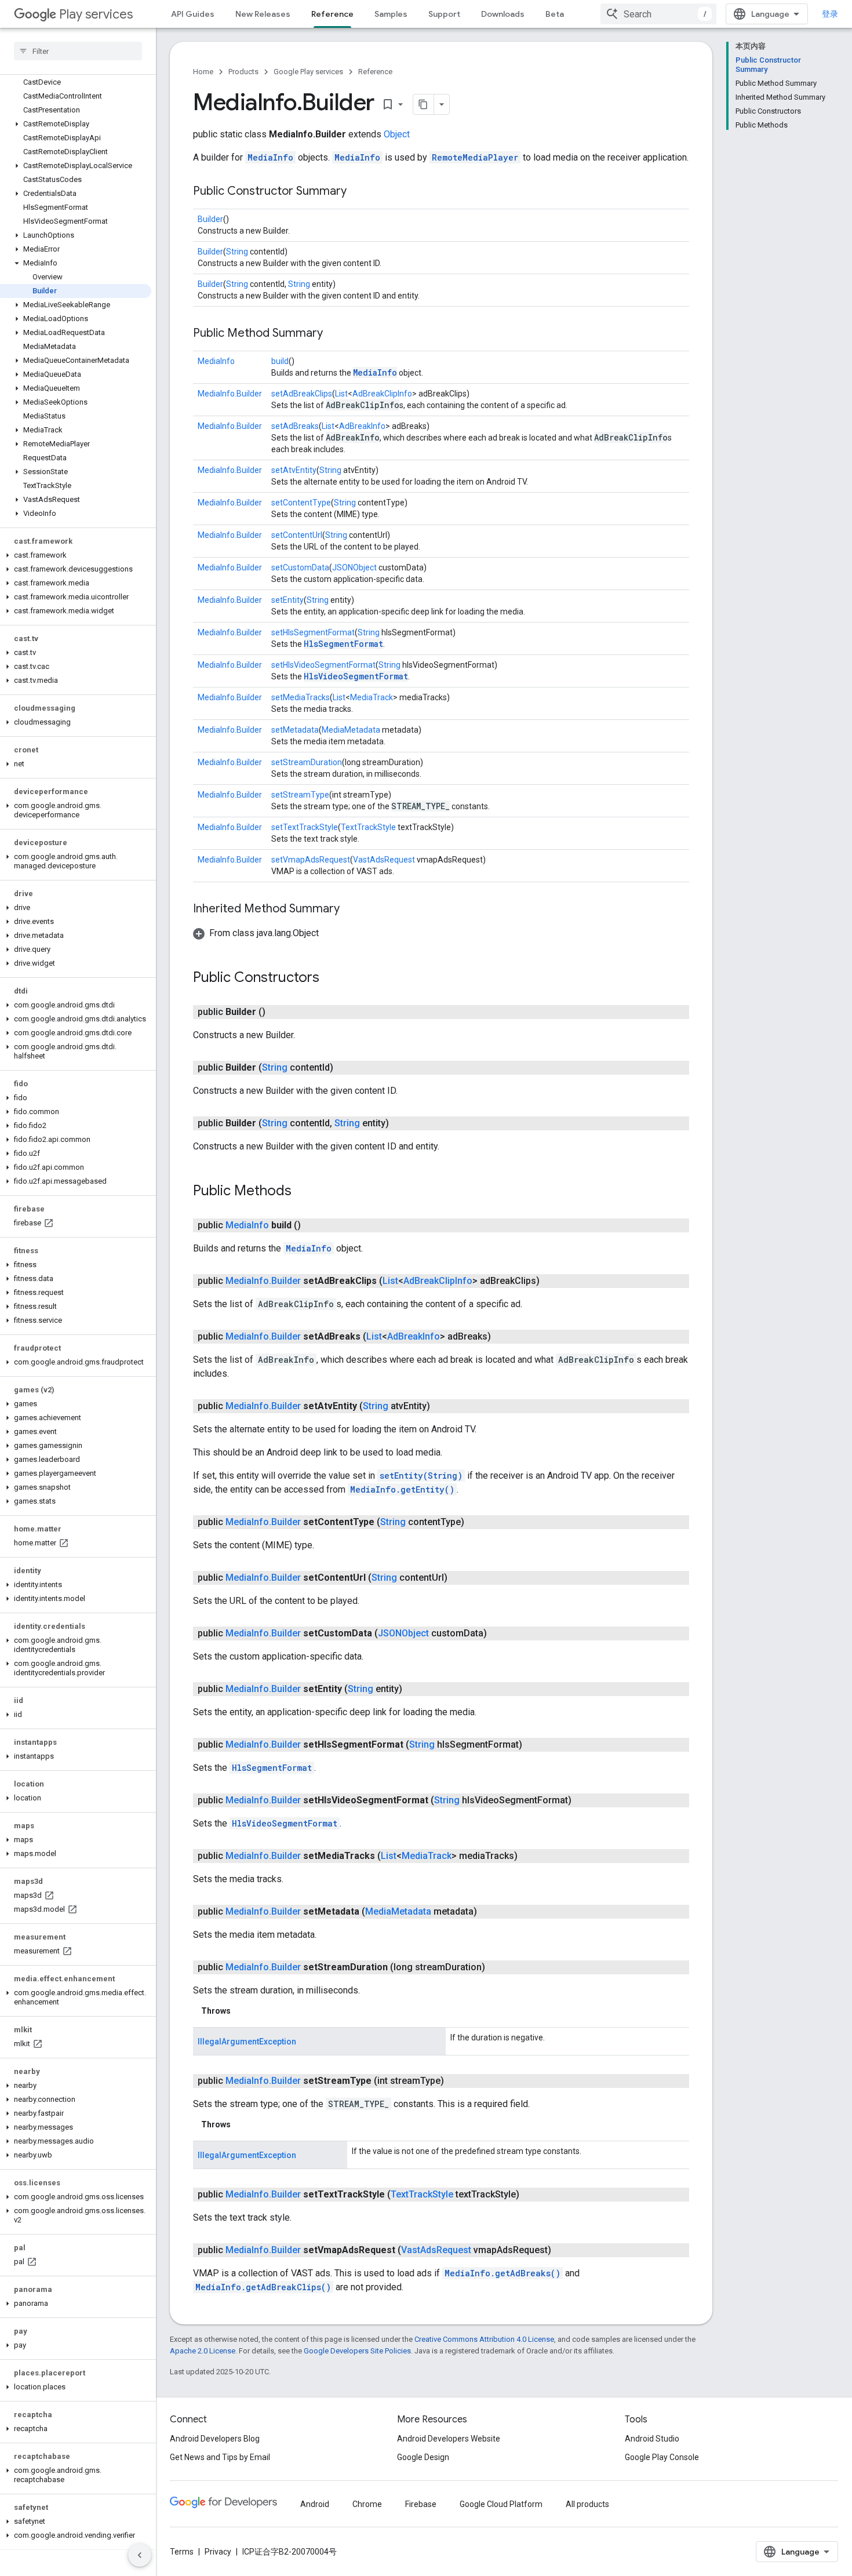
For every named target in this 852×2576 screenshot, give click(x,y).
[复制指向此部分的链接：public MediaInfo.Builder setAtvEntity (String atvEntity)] (442, 1406)
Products (243, 72)
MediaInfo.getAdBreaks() (503, 2273)
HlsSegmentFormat (343, 644)
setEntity (287, 600)
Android (315, 2504)
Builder (210, 219)
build (280, 361)
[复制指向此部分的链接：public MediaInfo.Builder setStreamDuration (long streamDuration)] (497, 1967)
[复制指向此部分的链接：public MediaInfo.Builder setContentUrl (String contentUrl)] (459, 1578)
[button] (76, 124)
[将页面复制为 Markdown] (424, 104)
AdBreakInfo (362, 426)
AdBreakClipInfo (382, 394)
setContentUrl (297, 535)
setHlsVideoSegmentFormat (323, 665)
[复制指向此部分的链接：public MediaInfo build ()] (312, 1225)
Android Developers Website (449, 2439)
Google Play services (308, 72)
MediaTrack (372, 697)
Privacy (218, 2552)
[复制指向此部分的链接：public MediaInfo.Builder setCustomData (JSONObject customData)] (498, 1633)
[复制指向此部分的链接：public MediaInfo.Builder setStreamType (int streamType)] (456, 2081)
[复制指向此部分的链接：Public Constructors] (331, 978)
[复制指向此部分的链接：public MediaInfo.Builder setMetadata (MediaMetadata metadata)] (489, 1912)
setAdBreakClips (302, 394)
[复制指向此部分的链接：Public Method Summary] (334, 334)
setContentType (301, 503)
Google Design (423, 2457)
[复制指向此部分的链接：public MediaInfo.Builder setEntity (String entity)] (414, 1689)
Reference (332, 14)
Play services (96, 14)
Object (397, 134)
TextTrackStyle (368, 827)
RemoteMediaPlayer (475, 157)
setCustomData (300, 567)
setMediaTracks (301, 697)
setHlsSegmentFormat (313, 632)
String (237, 252)
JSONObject (354, 567)
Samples (391, 14)
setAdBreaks (295, 426)
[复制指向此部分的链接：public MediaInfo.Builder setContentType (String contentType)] (476, 1522)
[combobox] (658, 14)
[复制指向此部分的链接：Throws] (242, 2011)
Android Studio (652, 2439)
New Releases (263, 14)
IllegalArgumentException (247, 2042)
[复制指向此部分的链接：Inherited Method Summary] (351, 909)
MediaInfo (270, 157)
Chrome (367, 2504)
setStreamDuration (307, 762)
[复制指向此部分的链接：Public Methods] (303, 1192)
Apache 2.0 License (203, 2351)
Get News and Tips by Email (220, 2457)
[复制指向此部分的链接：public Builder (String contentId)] (345, 1068)
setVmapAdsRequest (311, 860)
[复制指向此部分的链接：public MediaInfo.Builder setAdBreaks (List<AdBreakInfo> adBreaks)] (503, 1337)
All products (587, 2504)
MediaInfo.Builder (230, 394)
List (341, 394)
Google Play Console (662, 2457)
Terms (182, 2552)
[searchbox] (78, 51)
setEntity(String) (421, 1476)
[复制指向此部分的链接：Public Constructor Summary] (358, 192)
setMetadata (295, 730)
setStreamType (300, 795)
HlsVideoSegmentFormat (356, 676)
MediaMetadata (351, 730)
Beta (555, 14)
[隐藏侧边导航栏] (140, 2555)
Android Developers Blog (215, 2439)
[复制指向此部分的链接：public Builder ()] (277, 1012)
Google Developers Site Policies (357, 2351)
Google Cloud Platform (501, 2504)
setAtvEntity (294, 470)
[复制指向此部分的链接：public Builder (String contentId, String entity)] (400, 1123)
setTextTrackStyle (305, 827)
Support (444, 14)
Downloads (503, 14)
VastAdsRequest (384, 860)
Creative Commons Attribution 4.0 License (484, 2339)
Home (203, 72)
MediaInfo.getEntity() (402, 1489)
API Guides (193, 14)
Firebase (421, 2504)
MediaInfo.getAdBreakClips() (263, 2287)
